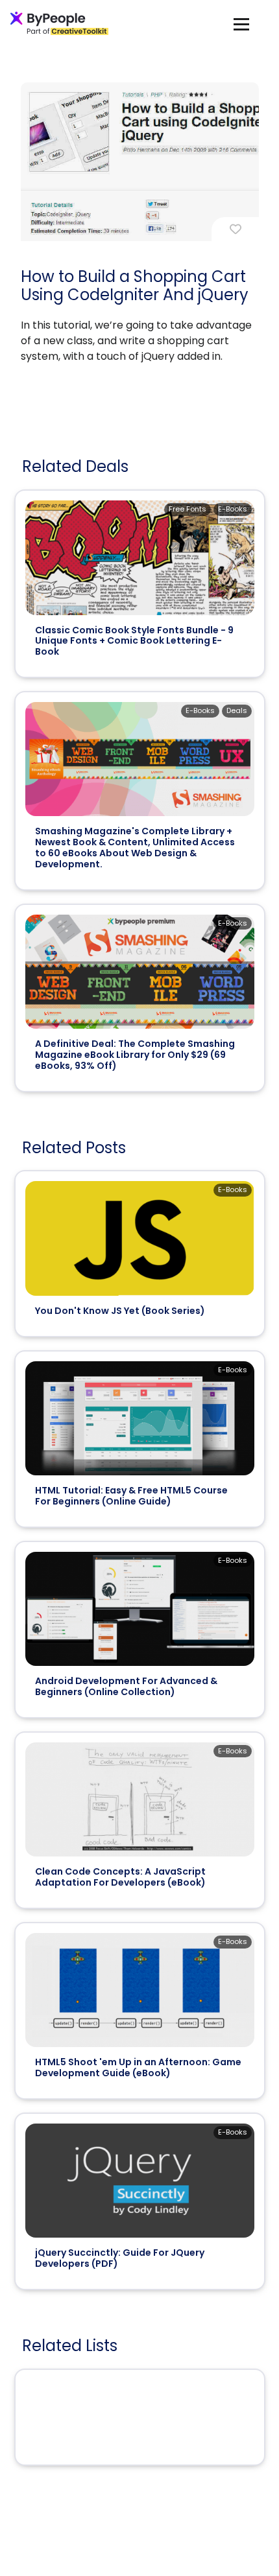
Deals (237, 710)
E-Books (233, 509)
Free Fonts (188, 509)
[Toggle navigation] (241, 24)
